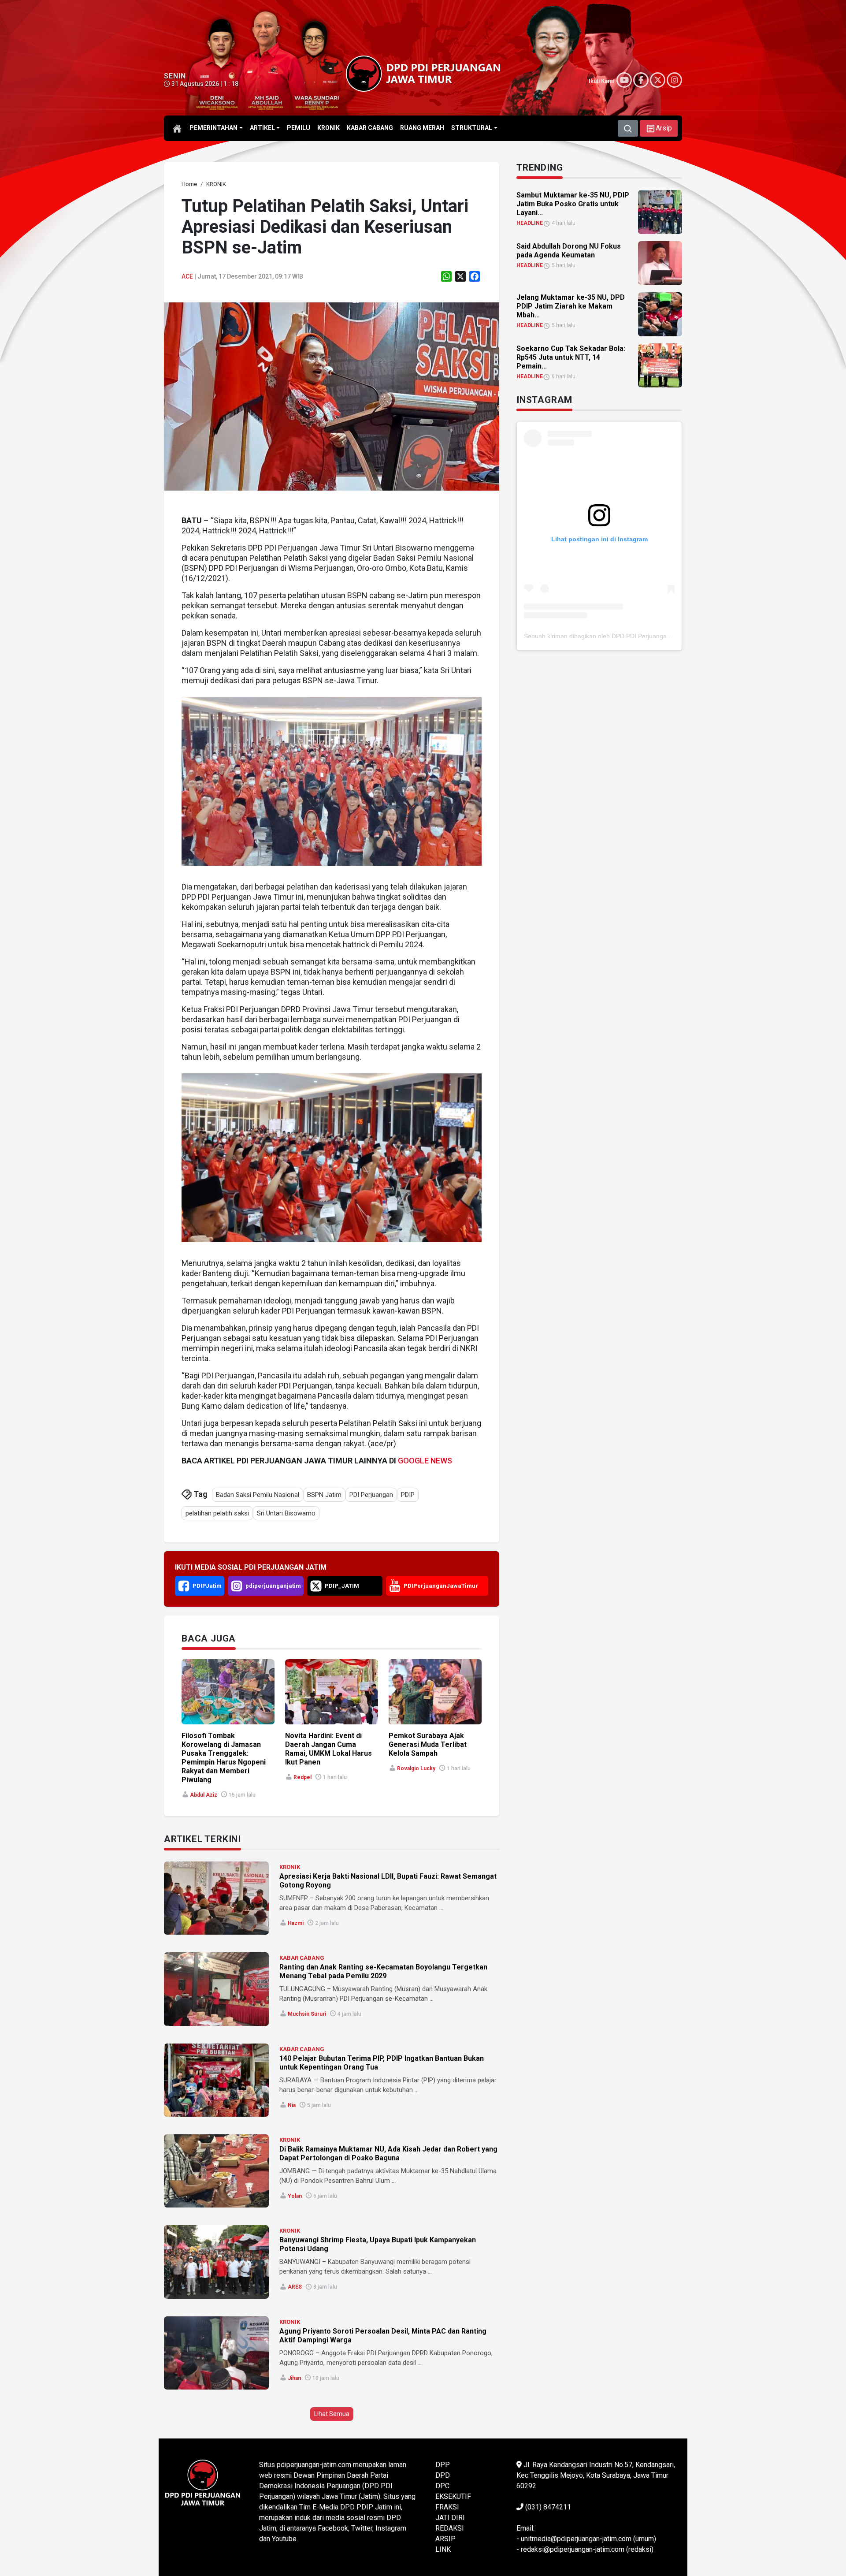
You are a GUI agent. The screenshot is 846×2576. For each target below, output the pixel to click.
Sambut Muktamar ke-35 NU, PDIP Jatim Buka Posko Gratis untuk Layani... (573, 204)
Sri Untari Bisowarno (286, 1513)
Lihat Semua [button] (332, 2414)
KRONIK (290, 1867)
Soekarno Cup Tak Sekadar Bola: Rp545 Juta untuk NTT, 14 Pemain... (571, 357)
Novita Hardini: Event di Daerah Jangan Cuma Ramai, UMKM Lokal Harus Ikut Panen (328, 1749)
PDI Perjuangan (371, 1495)
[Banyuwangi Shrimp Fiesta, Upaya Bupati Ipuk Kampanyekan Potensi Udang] (216, 2262)
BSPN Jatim (324, 1495)
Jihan (294, 2378)
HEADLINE (530, 223)
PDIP (408, 1495)
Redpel (302, 1777)
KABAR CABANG (302, 1958)
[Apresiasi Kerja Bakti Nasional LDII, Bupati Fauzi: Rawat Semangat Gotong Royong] (216, 1898)
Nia (292, 2105)
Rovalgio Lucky (416, 1768)
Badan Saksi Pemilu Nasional (258, 1495)
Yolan (295, 2196)
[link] (332, 396)
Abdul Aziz (204, 1795)
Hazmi (296, 1923)
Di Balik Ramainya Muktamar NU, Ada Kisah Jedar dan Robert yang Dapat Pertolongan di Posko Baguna (388, 2153)
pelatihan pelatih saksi (217, 1513)
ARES (295, 2287)
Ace (187, 276)
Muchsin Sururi (307, 2014)
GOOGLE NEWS (425, 1461)
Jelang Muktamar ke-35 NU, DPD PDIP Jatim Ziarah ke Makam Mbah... (571, 306)
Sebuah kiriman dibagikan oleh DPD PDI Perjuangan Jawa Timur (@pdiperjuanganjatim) (647, 636)
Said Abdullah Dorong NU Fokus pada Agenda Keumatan (569, 251)
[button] (659, 128)
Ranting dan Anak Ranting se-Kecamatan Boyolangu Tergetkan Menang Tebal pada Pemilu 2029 (383, 1971)
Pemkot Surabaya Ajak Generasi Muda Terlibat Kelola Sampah (428, 1744)
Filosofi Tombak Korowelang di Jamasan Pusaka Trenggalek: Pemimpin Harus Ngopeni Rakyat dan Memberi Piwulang (224, 1758)
